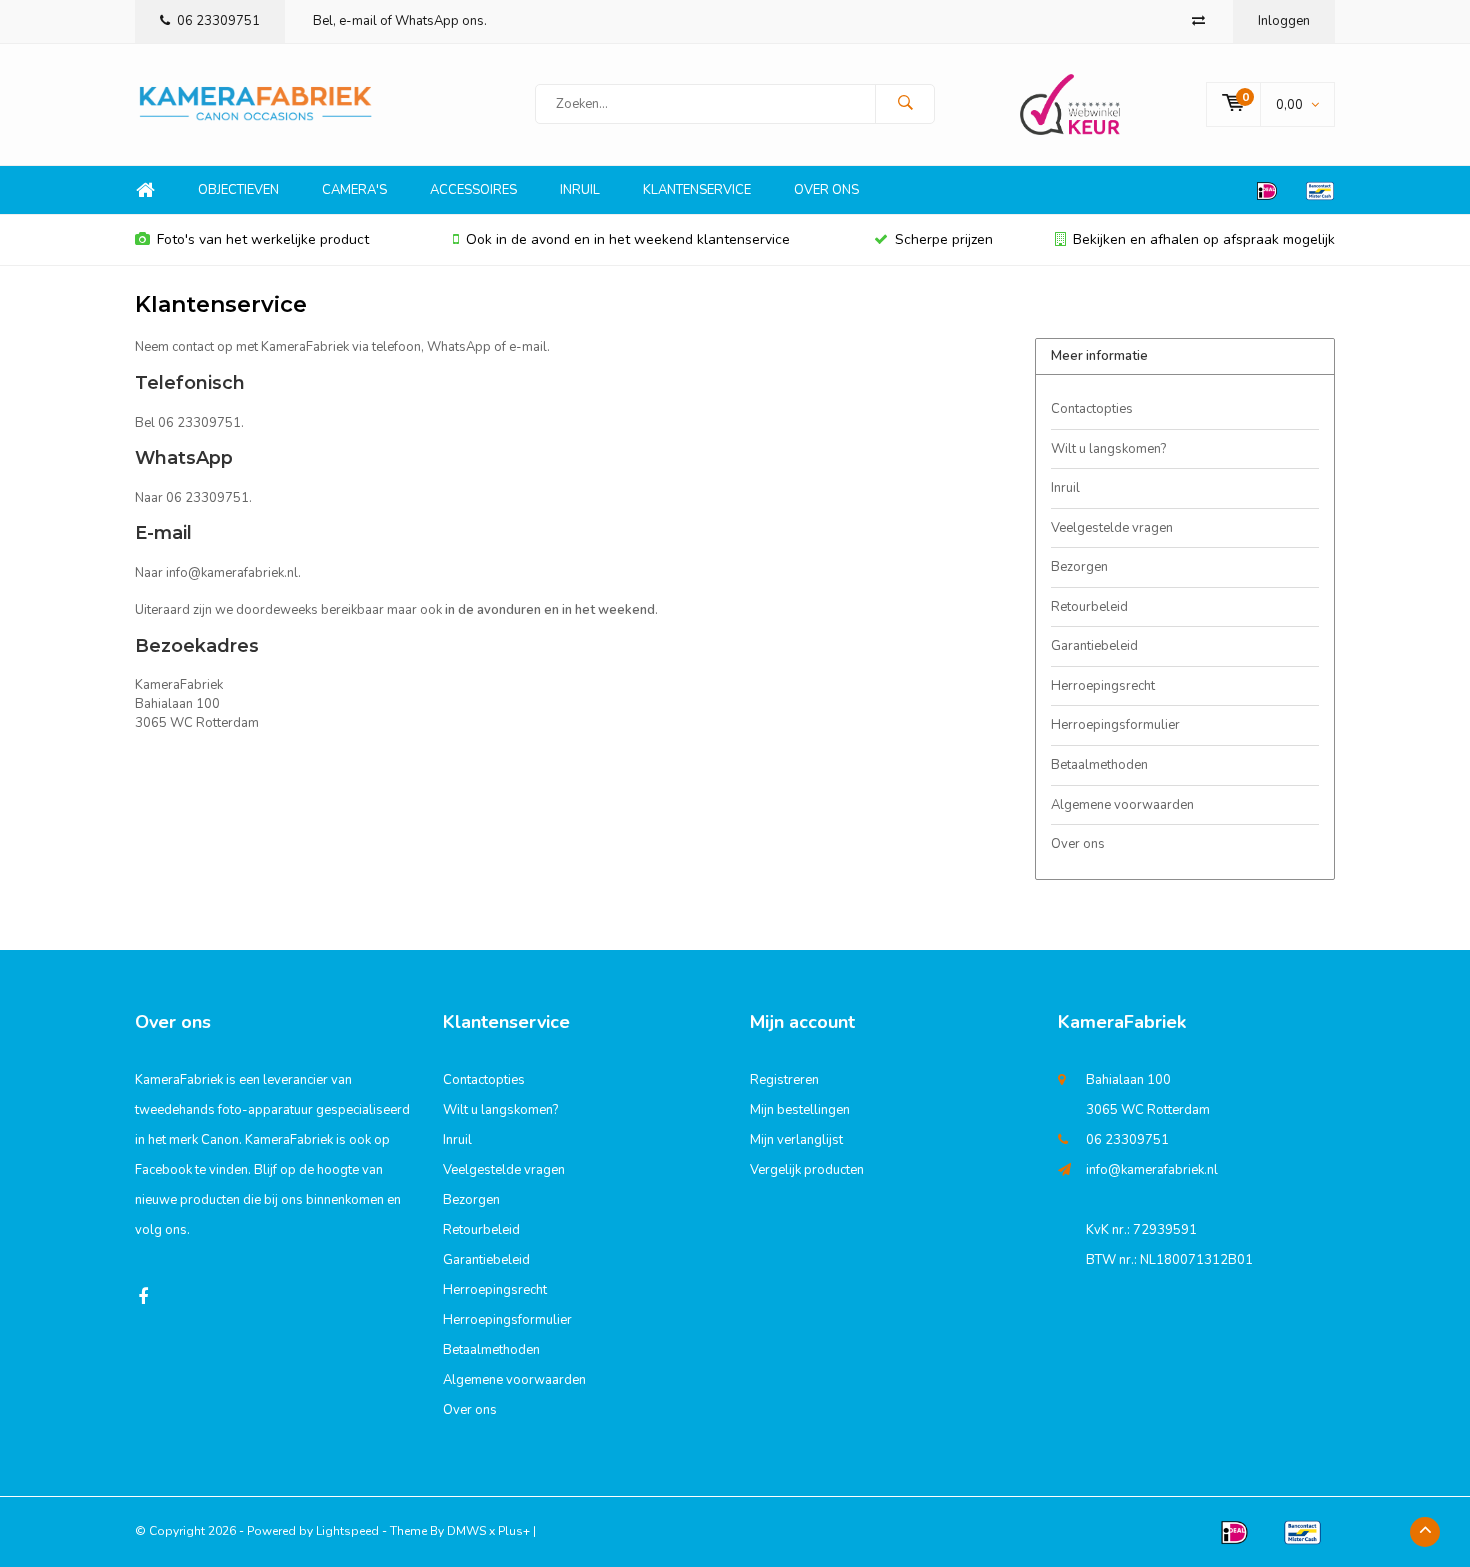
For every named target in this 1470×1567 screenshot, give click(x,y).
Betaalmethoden (1099, 765)
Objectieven (238, 190)
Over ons (826, 190)
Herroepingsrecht (1103, 686)
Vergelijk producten (807, 1170)
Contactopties (1092, 409)
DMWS (466, 1531)
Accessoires (473, 190)
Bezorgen (1079, 567)
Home (145, 190)
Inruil (580, 190)
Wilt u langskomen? (1108, 449)
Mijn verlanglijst (796, 1140)
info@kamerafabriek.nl (1152, 1170)
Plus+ (514, 1531)
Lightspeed (347, 1531)
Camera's (354, 190)
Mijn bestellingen (800, 1110)
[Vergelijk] (1198, 21)
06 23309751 (218, 21)
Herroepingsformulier (1115, 725)
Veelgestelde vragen (1112, 528)
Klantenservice (697, 190)
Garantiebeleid (1094, 646)
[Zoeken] (905, 104)
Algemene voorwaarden (1122, 805)
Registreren (784, 1080)
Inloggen (1284, 21)
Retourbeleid (1089, 607)
